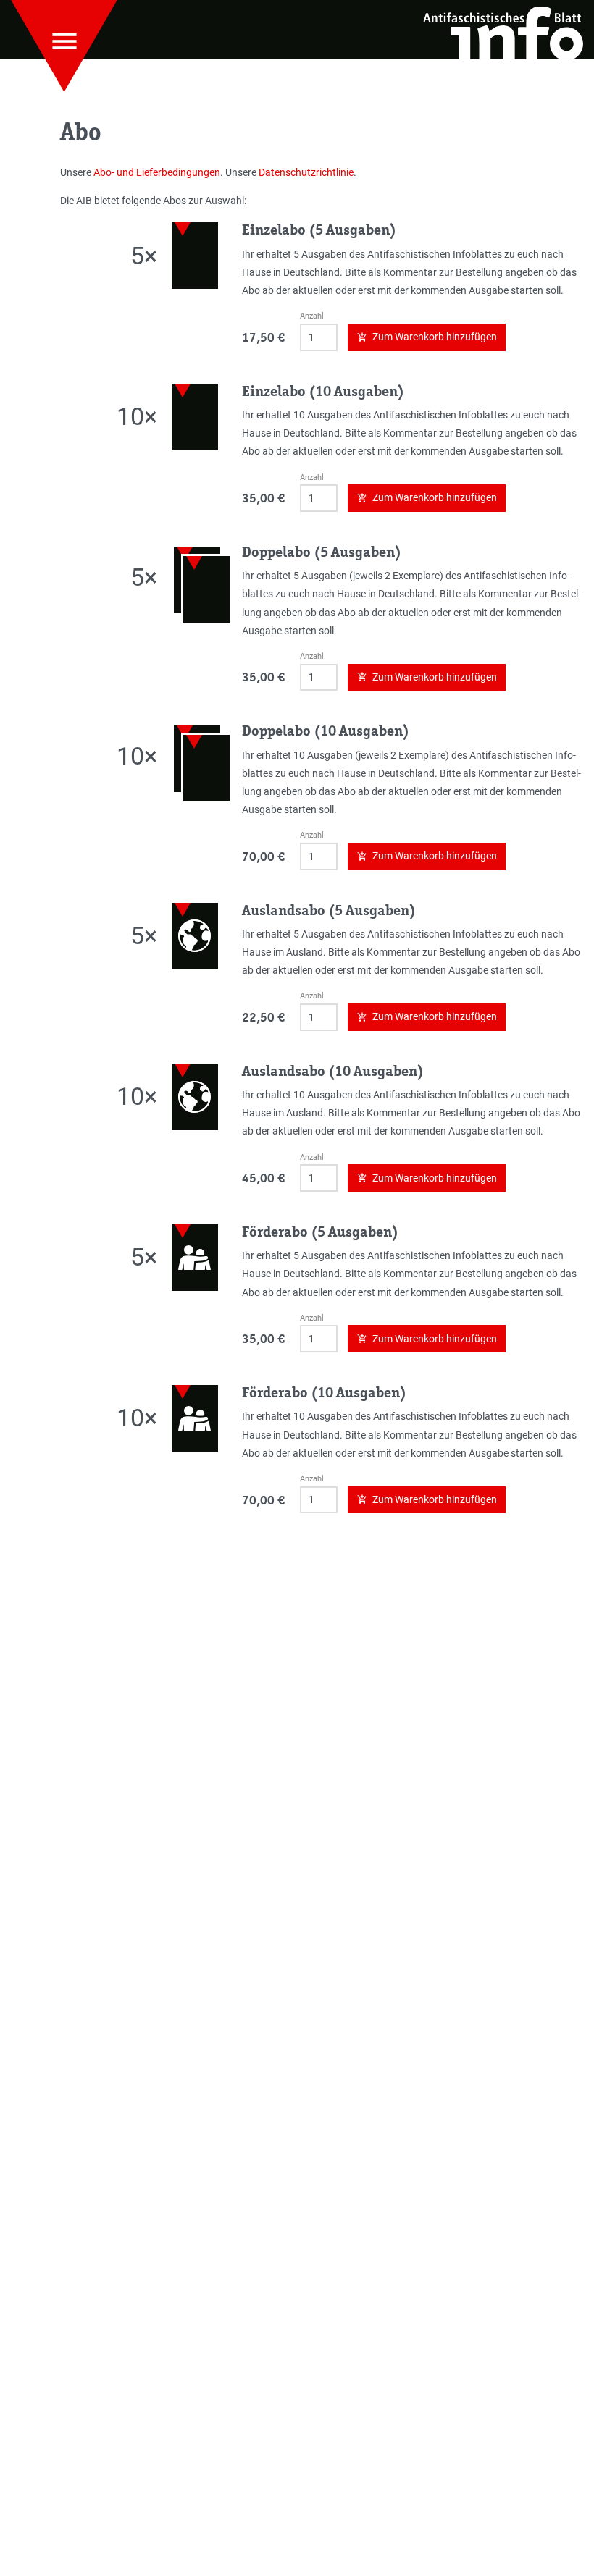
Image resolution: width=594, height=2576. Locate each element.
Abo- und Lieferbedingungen (157, 172)
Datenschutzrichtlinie (306, 172)
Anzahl (312, 316)
